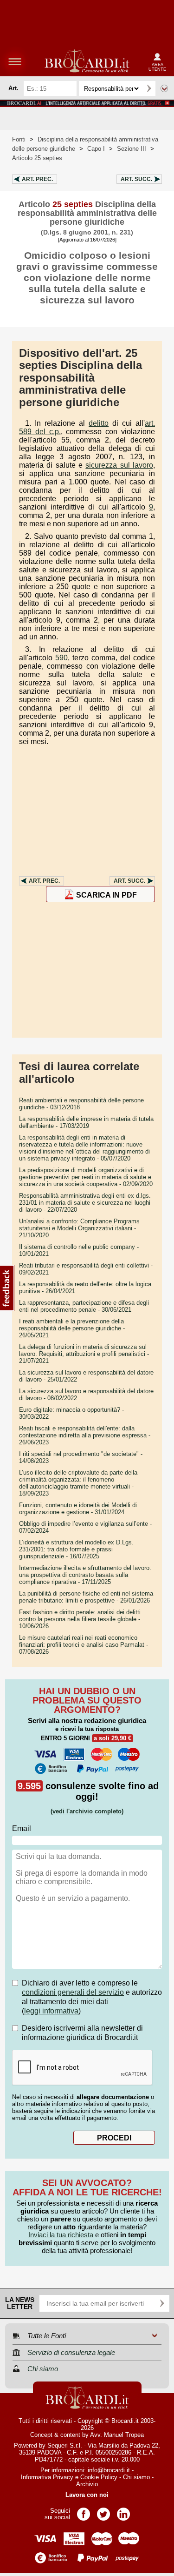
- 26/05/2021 (72, 1328)
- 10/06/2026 (80, 1619)
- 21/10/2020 (79, 1228)
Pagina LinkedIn (123, 2511)
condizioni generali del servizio (73, 1992)
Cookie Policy (99, 2477)
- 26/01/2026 (86, 1597)
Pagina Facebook (84, 2511)
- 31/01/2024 (78, 1509)
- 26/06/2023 (85, 1435)
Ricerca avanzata (164, 88)
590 (61, 658)
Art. (37, 179)
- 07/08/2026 (84, 1645)
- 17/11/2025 (85, 1575)
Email (22, 1828)
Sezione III (132, 149)
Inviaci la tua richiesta (61, 2235)
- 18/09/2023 (78, 1483)
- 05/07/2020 (84, 1148)
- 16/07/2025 (76, 1549)
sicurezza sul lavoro (119, 465)
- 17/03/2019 (86, 1122)
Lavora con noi (87, 2495)
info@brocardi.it (109, 2470)
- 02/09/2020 (86, 1177)
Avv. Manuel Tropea (117, 2435)
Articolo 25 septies (37, 158)
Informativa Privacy (47, 2477)
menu (15, 61)
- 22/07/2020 (85, 1203)
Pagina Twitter (103, 2511)
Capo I (96, 149)
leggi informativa (51, 2011)
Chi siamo (136, 2477)
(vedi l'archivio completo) (87, 1811)
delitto (99, 423)
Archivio (87, 2484)
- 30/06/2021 (84, 1306)
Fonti (19, 139)
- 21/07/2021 (84, 1354)
